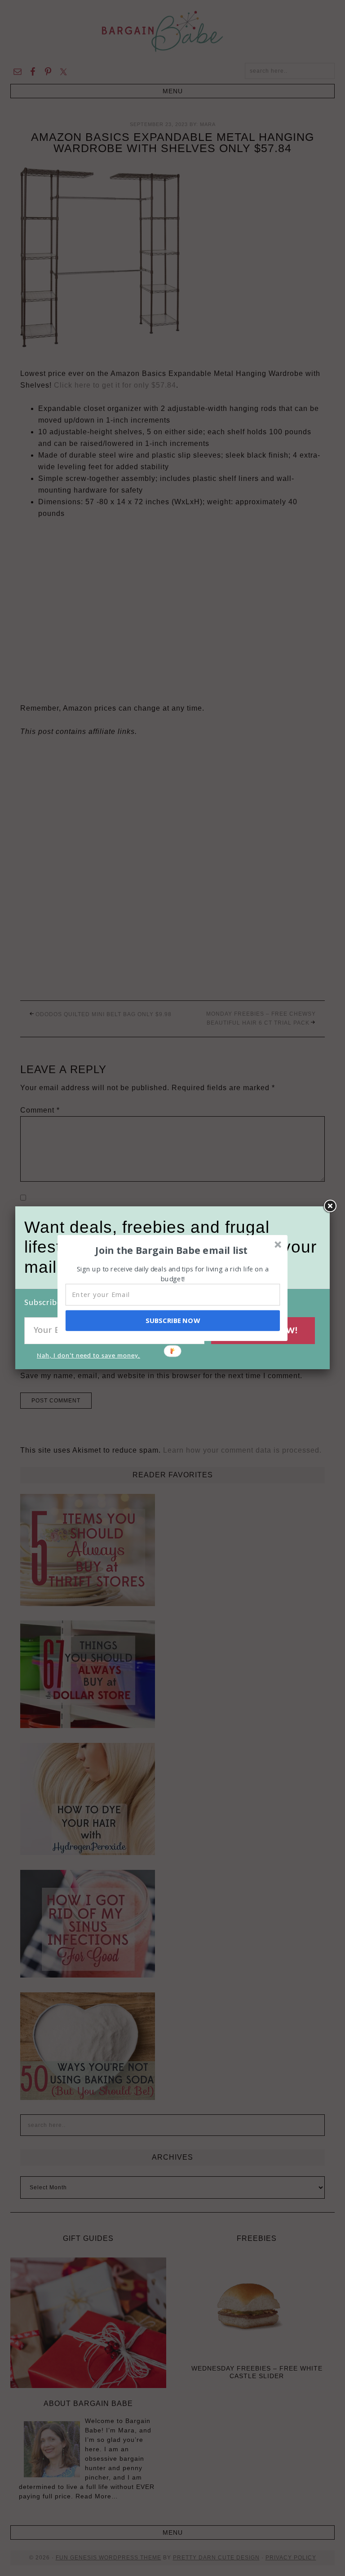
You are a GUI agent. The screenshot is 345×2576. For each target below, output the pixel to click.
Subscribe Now (172, 1320)
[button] (172, 1250)
